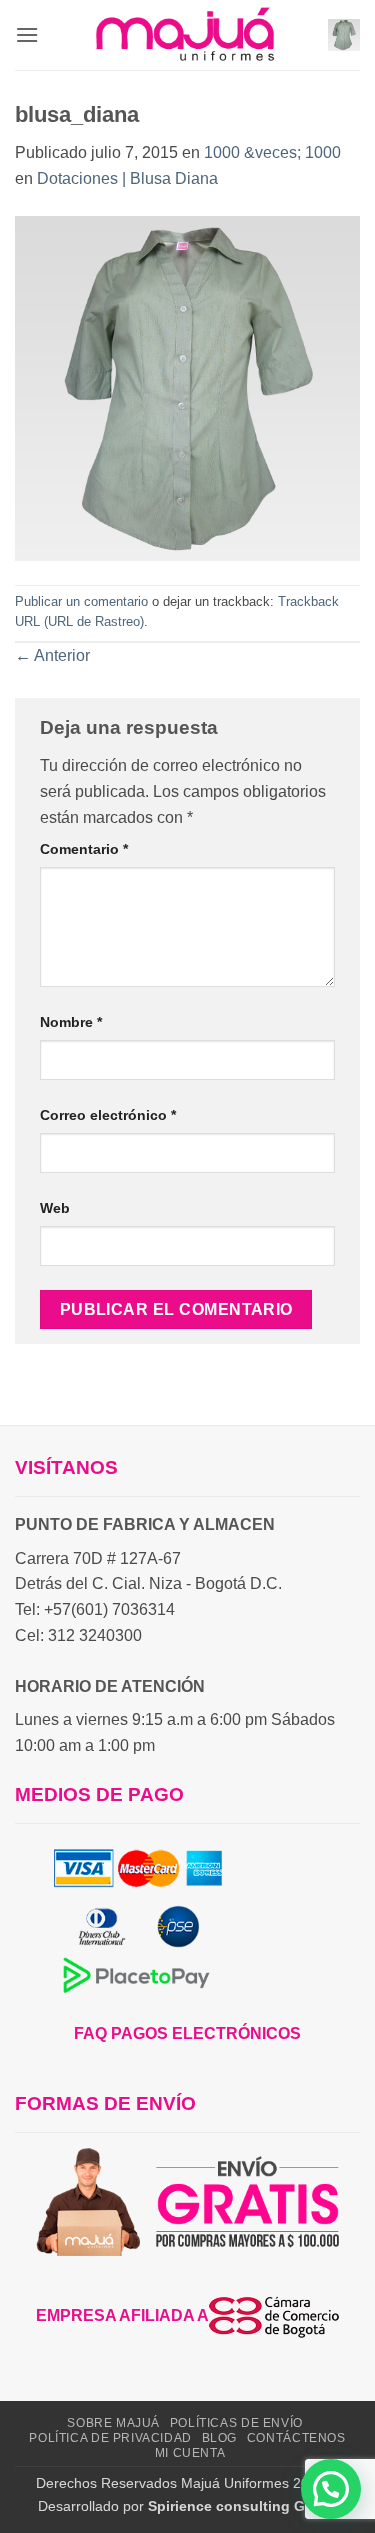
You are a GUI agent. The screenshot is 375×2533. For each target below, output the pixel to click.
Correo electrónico (108, 1115)
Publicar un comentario (81, 601)
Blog (219, 2438)
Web (55, 1208)
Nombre (71, 1022)
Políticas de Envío (236, 2423)
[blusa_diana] (187, 386)
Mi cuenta (190, 2453)
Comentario (84, 849)
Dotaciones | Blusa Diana (127, 178)
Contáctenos (296, 2438)
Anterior (52, 655)
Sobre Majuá (113, 2423)
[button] (27, 34)
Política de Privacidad (110, 2438)
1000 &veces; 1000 (272, 152)
